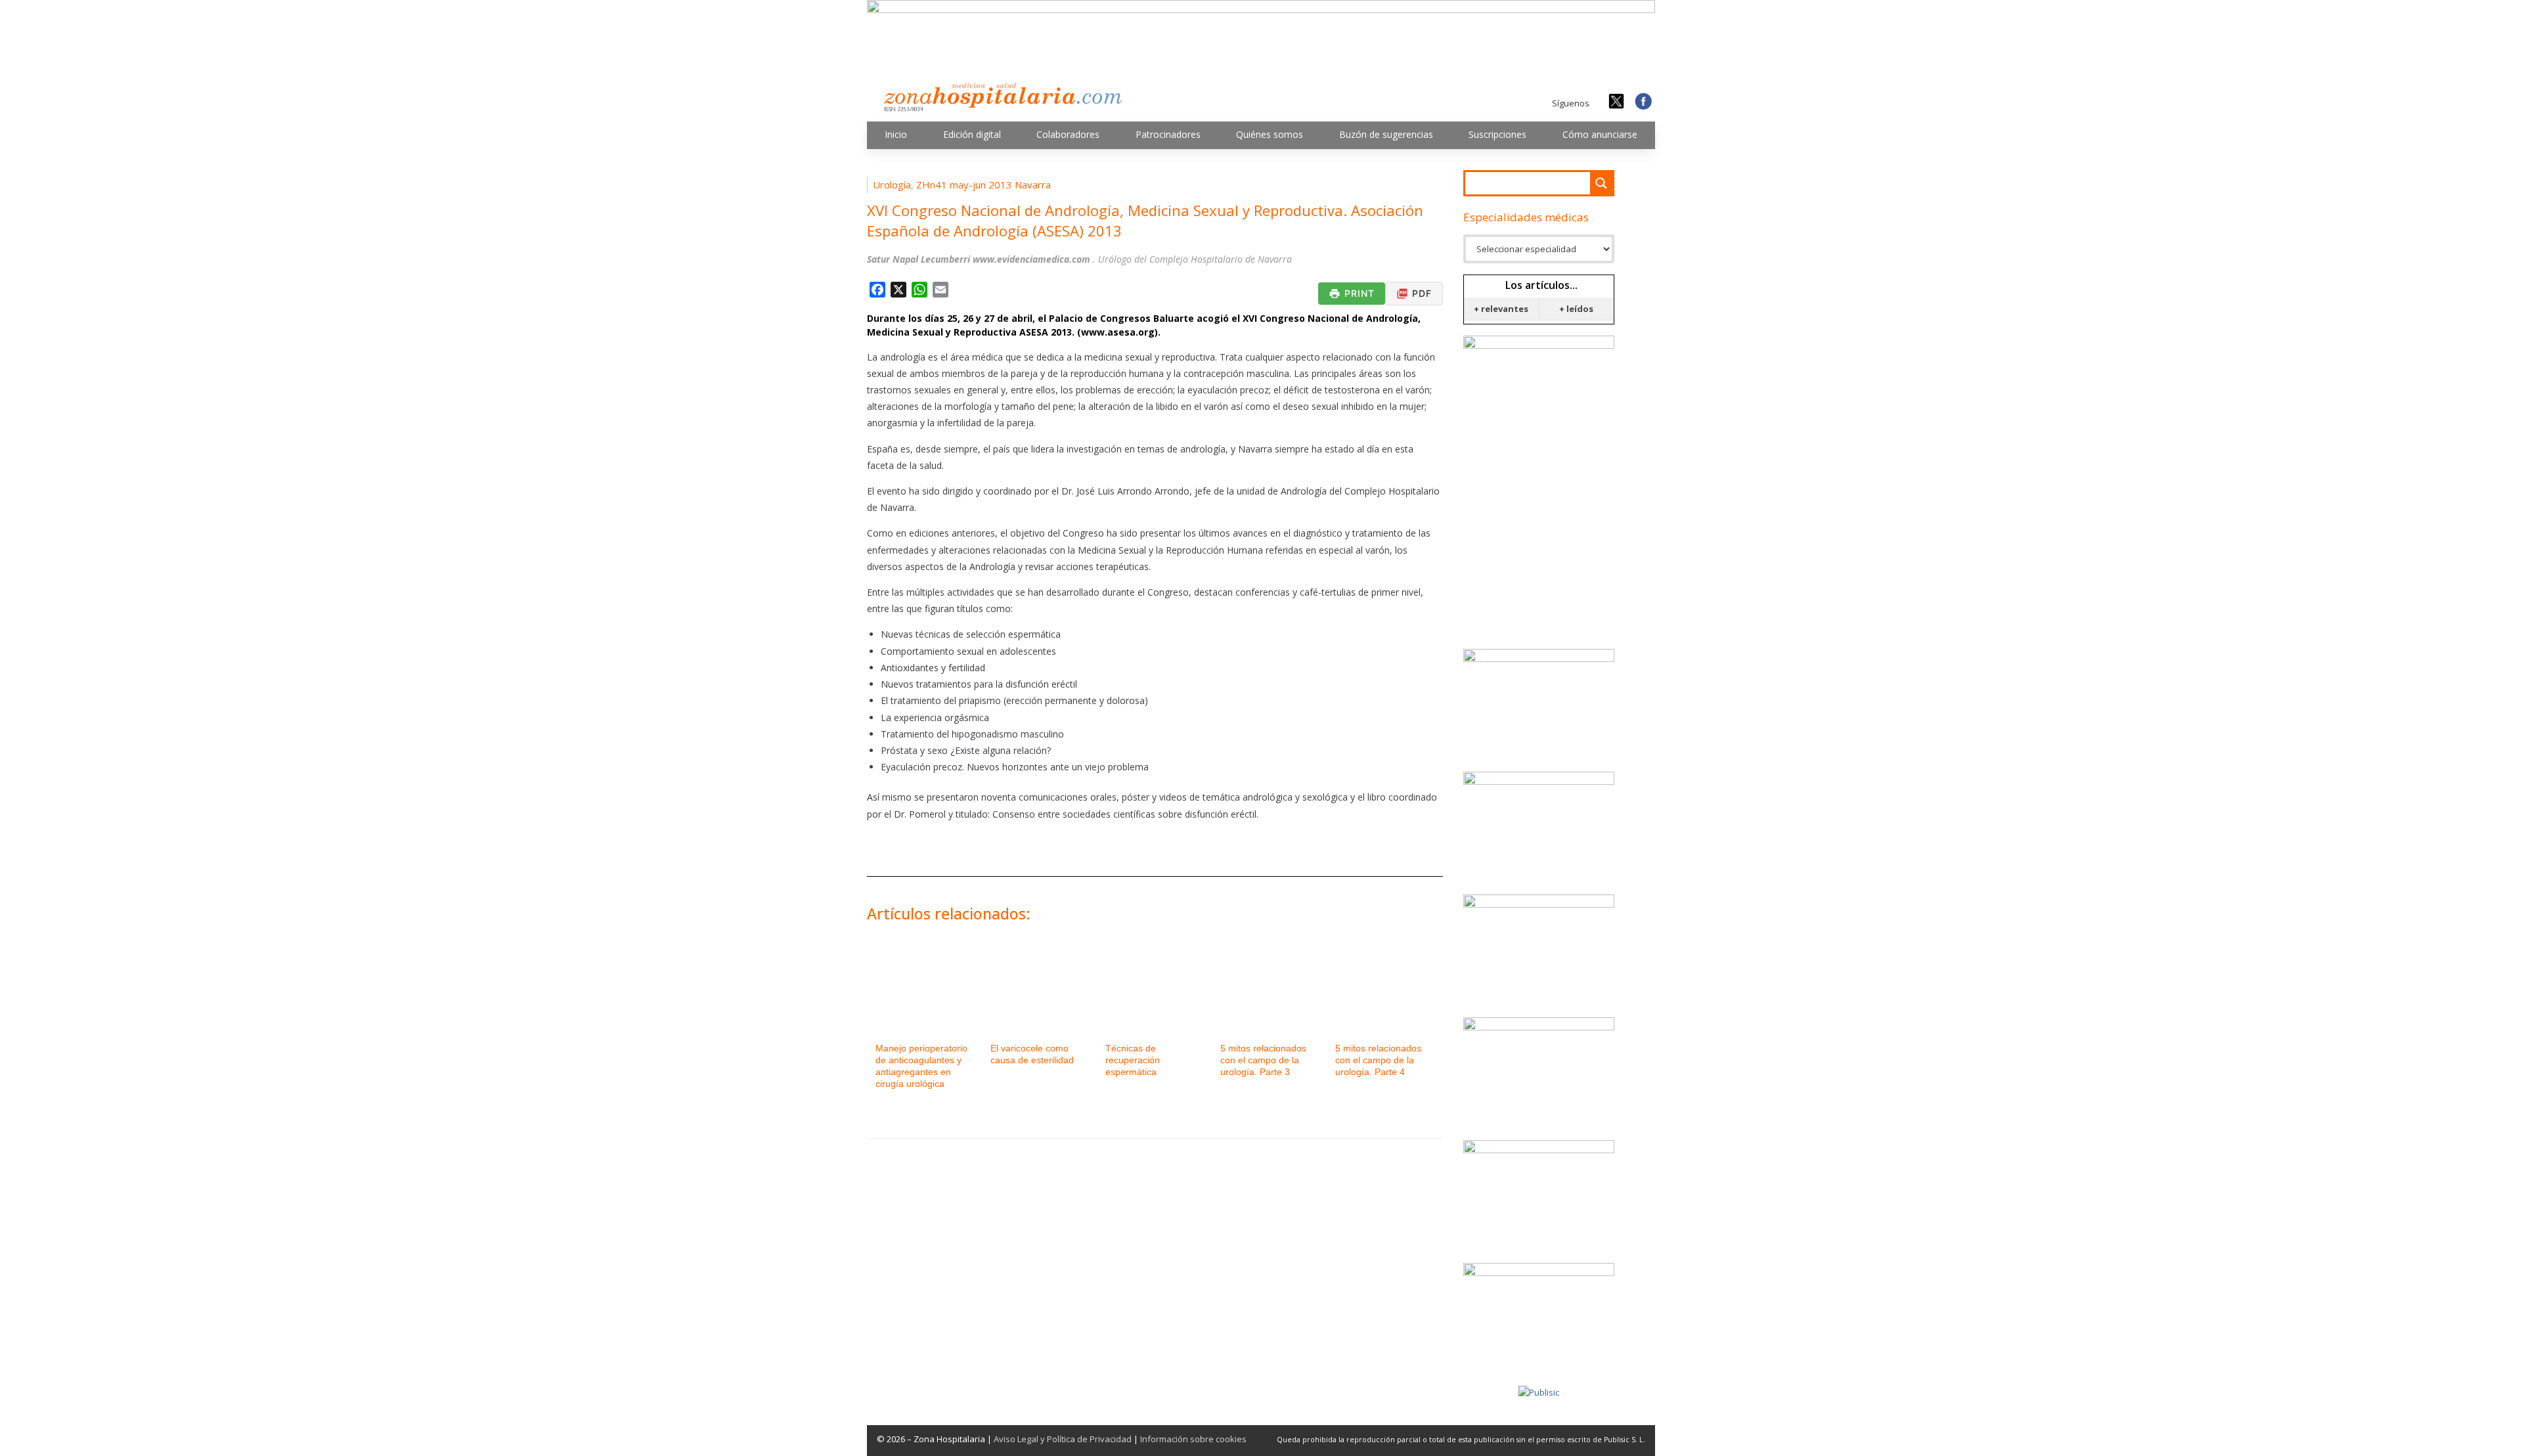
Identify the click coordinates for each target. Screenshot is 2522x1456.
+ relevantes (1501, 309)
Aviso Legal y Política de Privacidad (1063, 1439)
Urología (892, 185)
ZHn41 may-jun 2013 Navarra (984, 185)
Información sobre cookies (1193, 1439)
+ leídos (1576, 309)
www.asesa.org (1118, 332)
